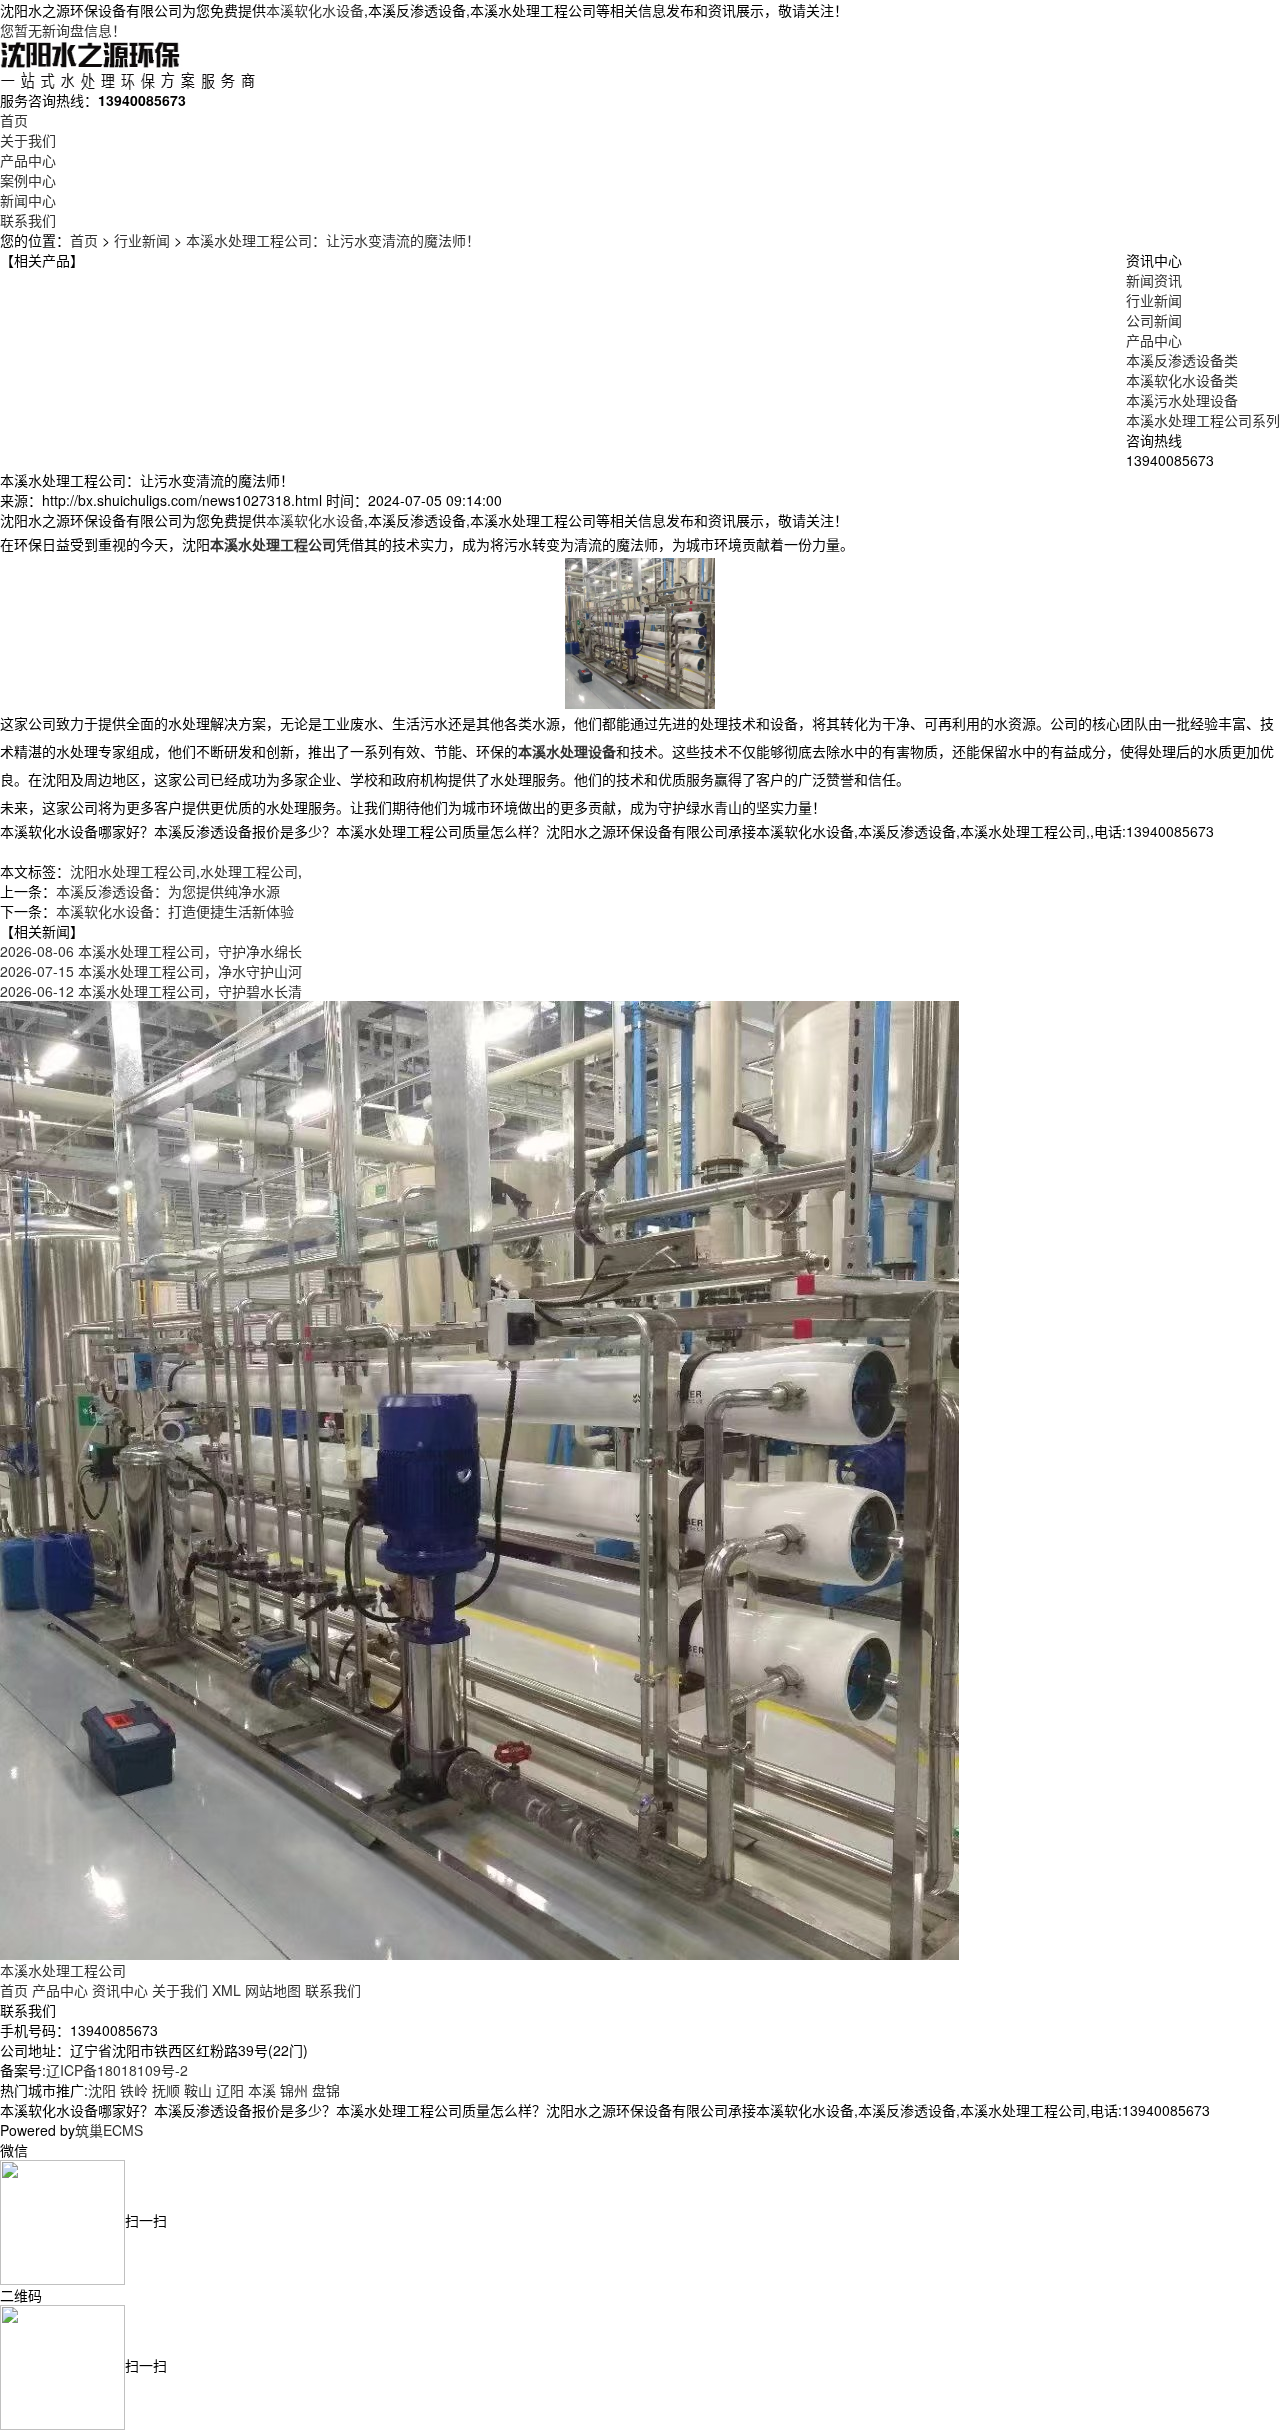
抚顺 (166, 2090)
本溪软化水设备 (315, 10)
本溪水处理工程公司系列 (1203, 420)
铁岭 (134, 2090)
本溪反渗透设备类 (1182, 360)
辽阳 (230, 2090)
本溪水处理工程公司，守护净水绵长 (151, 951)
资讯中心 (120, 1990)
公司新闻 (1154, 320)
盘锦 (326, 2090)
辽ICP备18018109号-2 (117, 2070)
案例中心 (28, 180)
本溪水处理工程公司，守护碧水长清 (151, 991)
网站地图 (273, 1990)
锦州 (294, 2090)
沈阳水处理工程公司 (133, 871)
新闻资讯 (1154, 280)
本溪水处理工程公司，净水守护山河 (151, 971)
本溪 (262, 2090)
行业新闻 (142, 240)
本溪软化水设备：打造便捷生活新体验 (175, 911)
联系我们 (28, 220)
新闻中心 (28, 200)
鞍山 (198, 2090)
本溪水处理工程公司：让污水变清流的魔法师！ (333, 240)
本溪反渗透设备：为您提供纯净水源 (168, 891)
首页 (14, 120)
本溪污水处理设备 (1182, 400)
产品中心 (28, 160)
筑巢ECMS (109, 2130)
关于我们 (28, 140)
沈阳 (102, 2090)
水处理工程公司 (249, 871)
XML (226, 1990)
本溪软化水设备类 (1182, 380)
